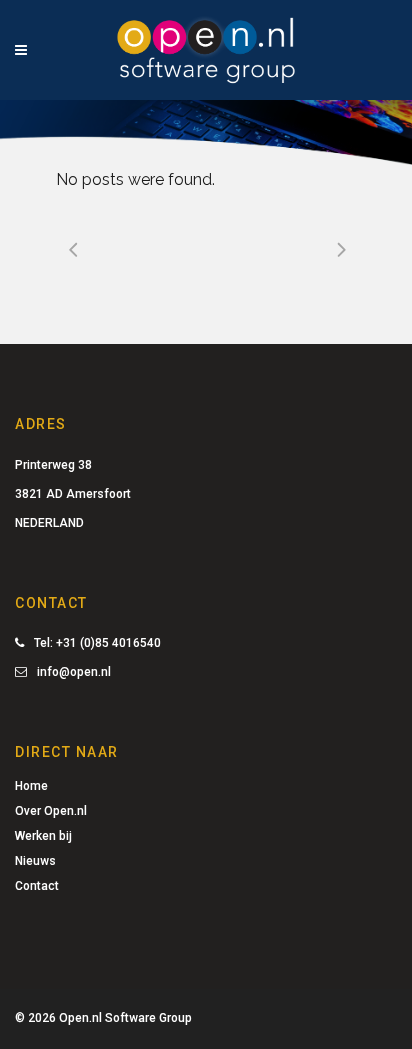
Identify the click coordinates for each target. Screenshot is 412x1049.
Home (31, 786)
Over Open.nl (51, 811)
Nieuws (35, 861)
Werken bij (43, 836)
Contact (37, 886)
